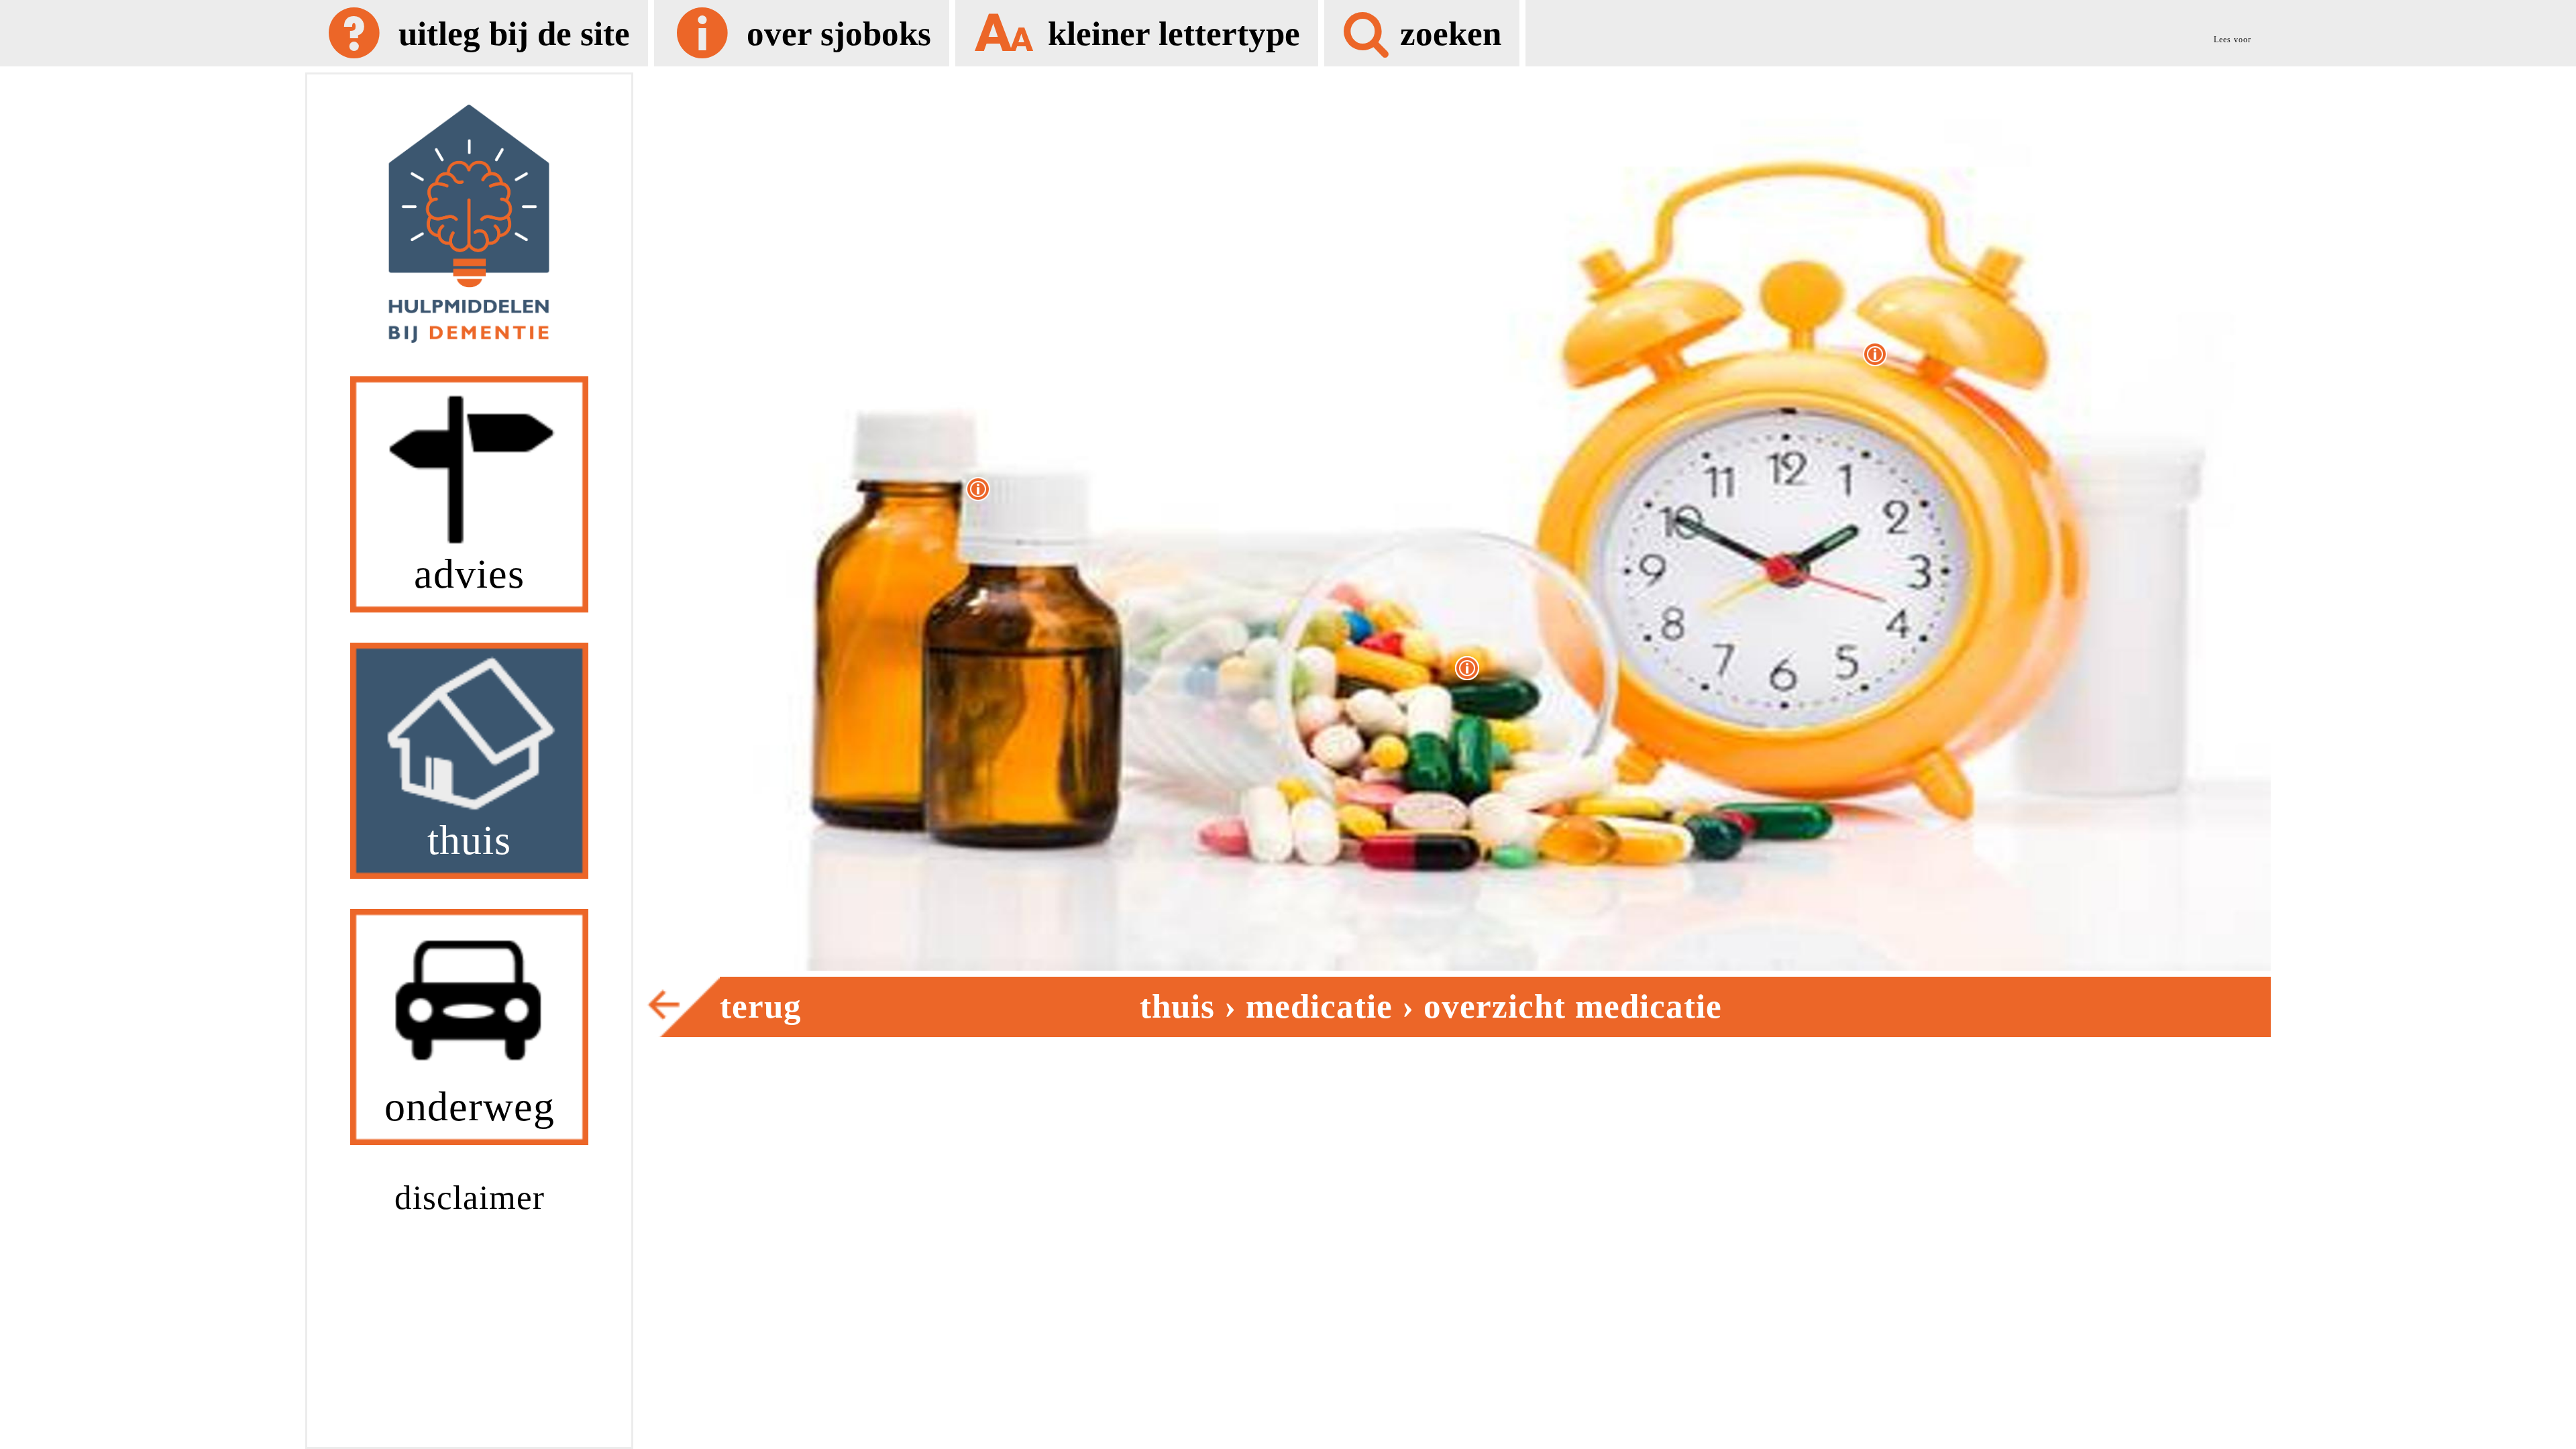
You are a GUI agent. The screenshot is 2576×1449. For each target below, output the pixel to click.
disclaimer (470, 1197)
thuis (1177, 1006)
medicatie (1319, 1006)
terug (761, 1006)
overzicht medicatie (1573, 1006)
